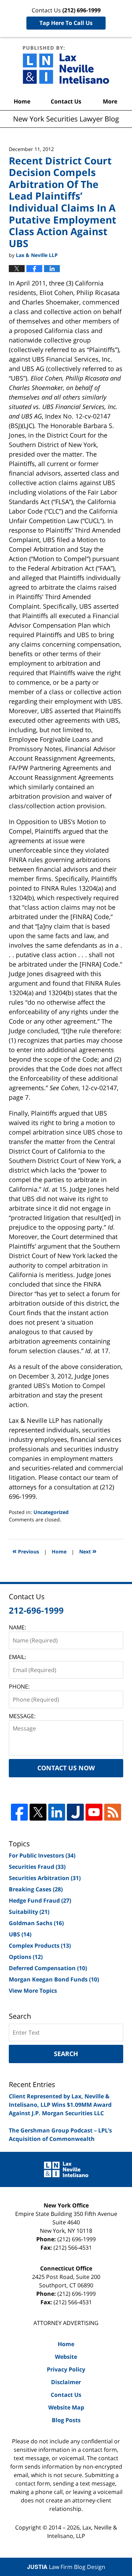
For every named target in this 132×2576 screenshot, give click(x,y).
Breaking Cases (36, 1889)
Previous (26, 1551)
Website (66, 2357)
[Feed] (113, 1812)
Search (66, 2054)
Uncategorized (51, 1512)
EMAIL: (17, 1657)
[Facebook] (19, 1812)
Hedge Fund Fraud (40, 1900)
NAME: (17, 1627)
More (110, 101)
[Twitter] (38, 1812)
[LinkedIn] (57, 1812)
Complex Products (40, 1946)
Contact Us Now (66, 1768)
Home (22, 101)
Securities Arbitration (45, 1878)
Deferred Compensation (48, 1968)
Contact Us (66, 101)
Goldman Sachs (36, 1923)
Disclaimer (66, 2382)
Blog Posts (66, 2420)
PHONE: (19, 1686)
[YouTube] (94, 1812)
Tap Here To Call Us (66, 23)
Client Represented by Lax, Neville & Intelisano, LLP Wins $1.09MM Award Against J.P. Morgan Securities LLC (60, 2105)
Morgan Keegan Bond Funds (54, 1979)
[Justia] (75, 1812)
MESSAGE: (22, 1716)
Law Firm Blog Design (66, 2567)
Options (26, 1957)
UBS (20, 1934)
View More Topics (33, 1991)
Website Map (66, 2407)
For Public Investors (42, 1855)
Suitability (29, 1912)
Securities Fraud (37, 1867)
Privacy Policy (66, 2369)
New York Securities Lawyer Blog (66, 65)
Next (88, 1551)
